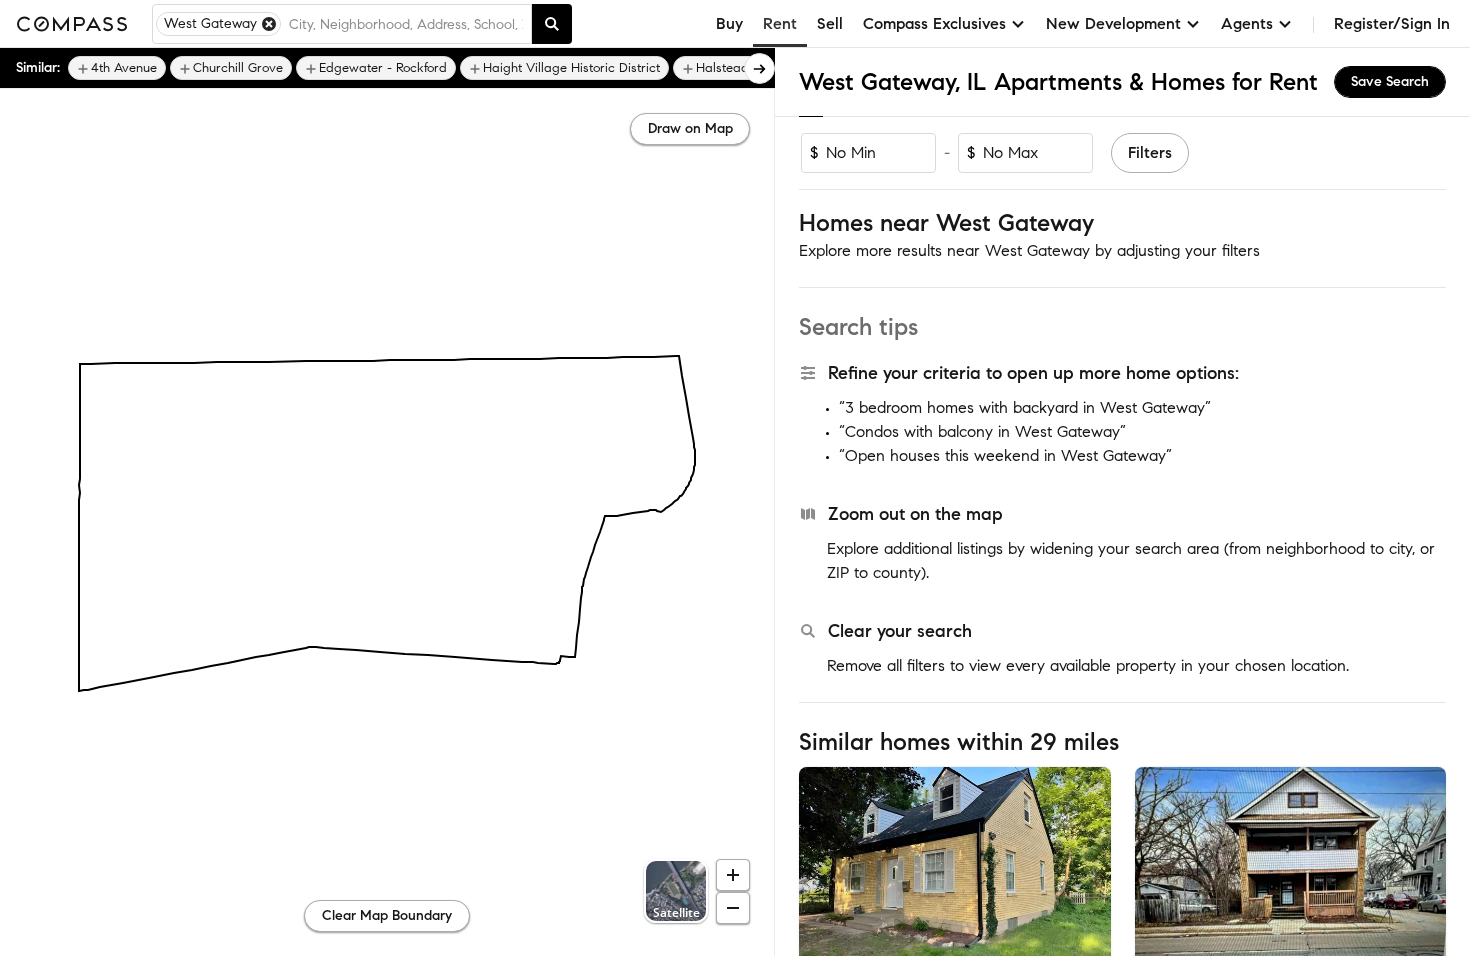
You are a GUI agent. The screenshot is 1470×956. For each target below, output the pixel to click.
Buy (729, 23)
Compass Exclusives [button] (934, 23)
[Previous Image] (823, 870)
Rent (780, 23)
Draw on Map (690, 128)
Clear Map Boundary (387, 915)
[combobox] (406, 24)
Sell (830, 23)
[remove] (269, 24)
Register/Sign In (1392, 23)
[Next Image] (1087, 870)
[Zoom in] (733, 875)
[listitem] (117, 68)
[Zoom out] (733, 908)
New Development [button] (1113, 23)
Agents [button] (1247, 23)
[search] (552, 24)
